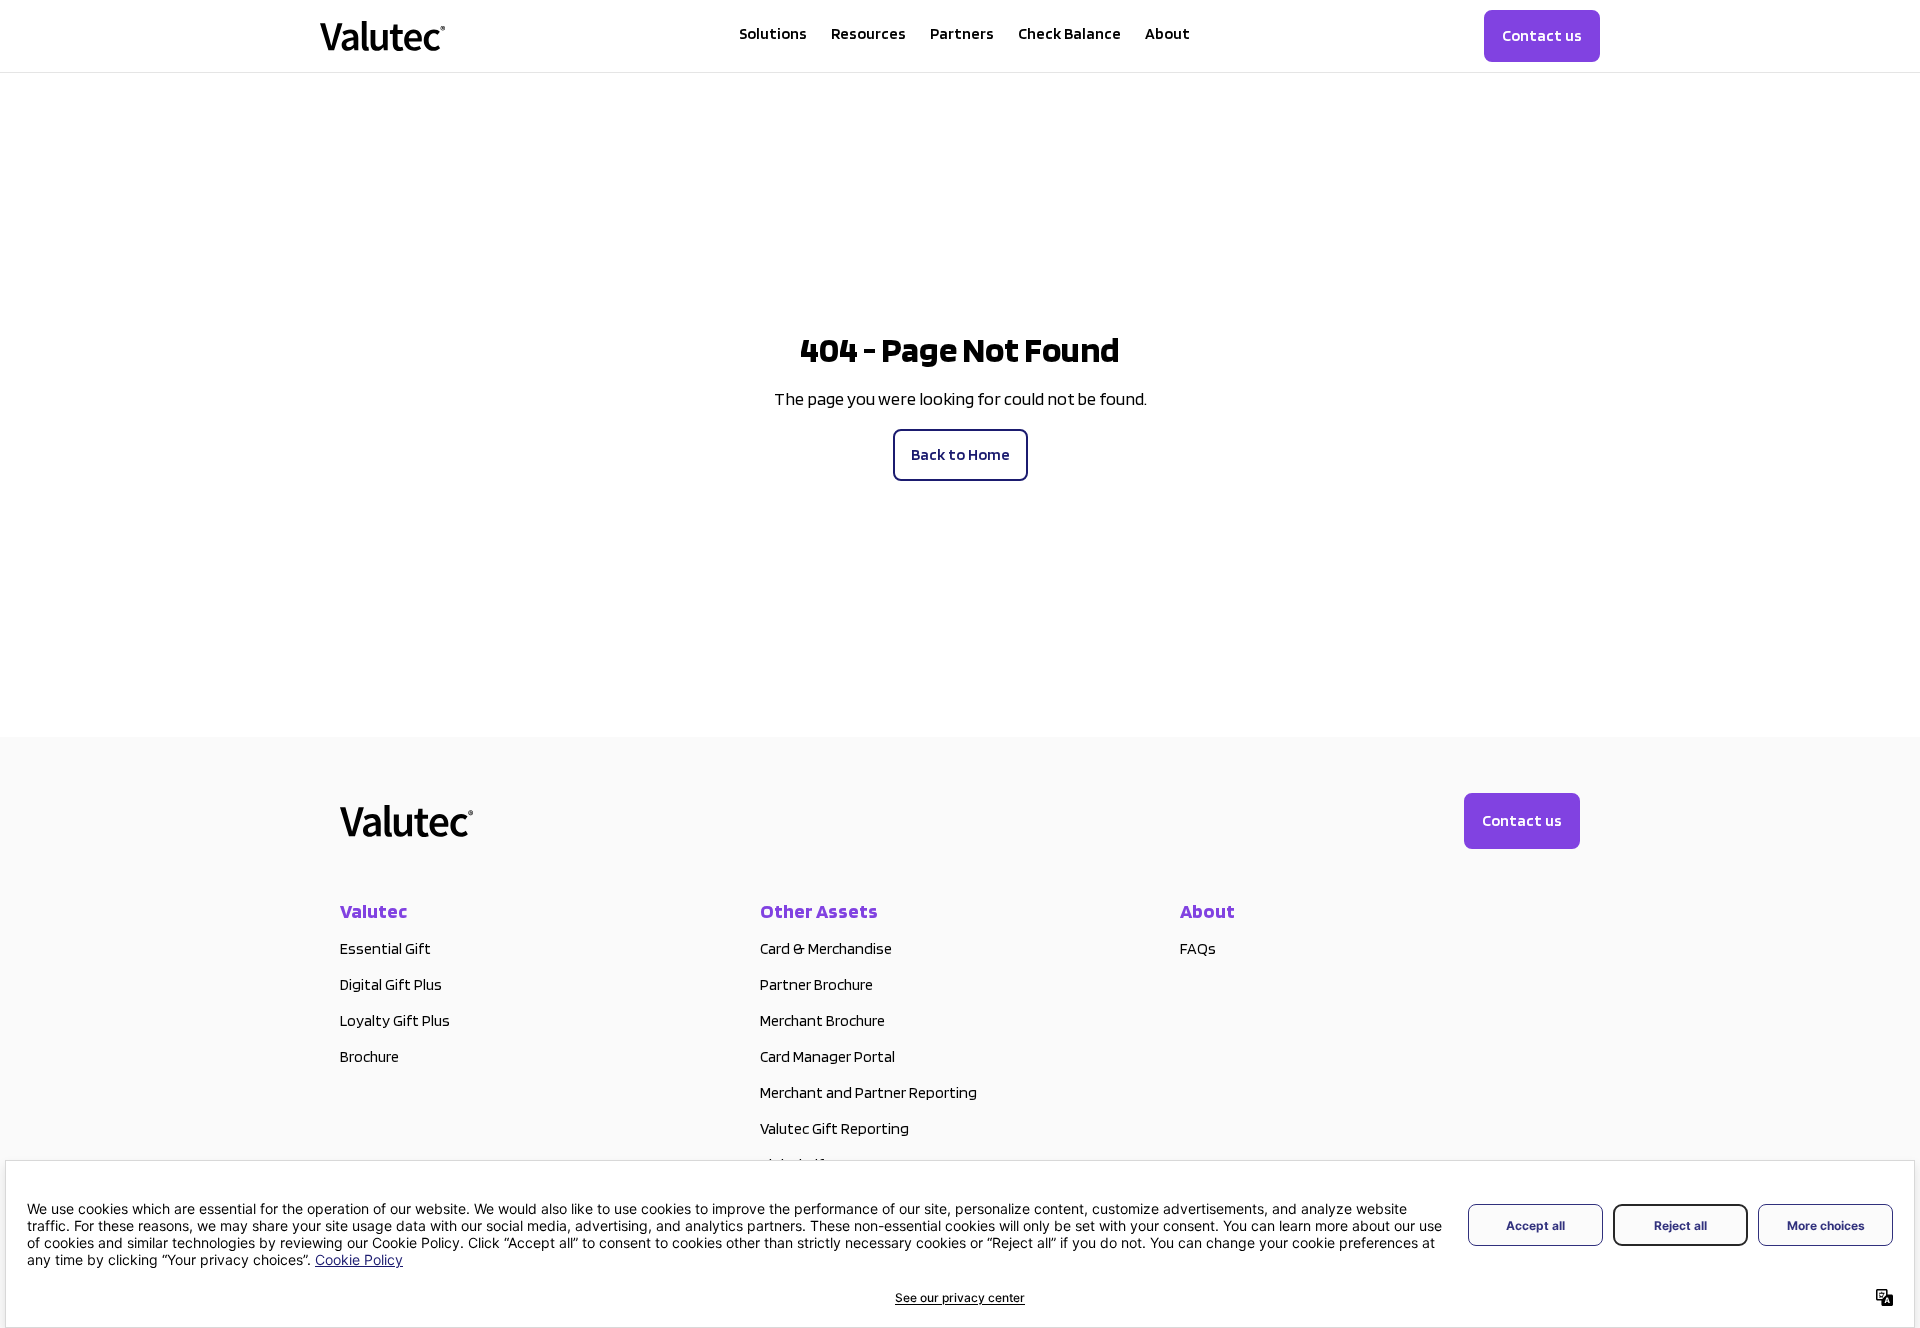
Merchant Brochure (822, 1020)
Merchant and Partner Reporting (868, 1092)
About (1167, 33)
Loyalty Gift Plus (395, 1020)
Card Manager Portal (827, 1056)
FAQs (1198, 948)
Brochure (369, 1056)
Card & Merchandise (826, 948)
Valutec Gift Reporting (834, 1128)
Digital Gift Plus (391, 984)
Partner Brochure (816, 984)
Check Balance (1069, 33)
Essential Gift (385, 948)
